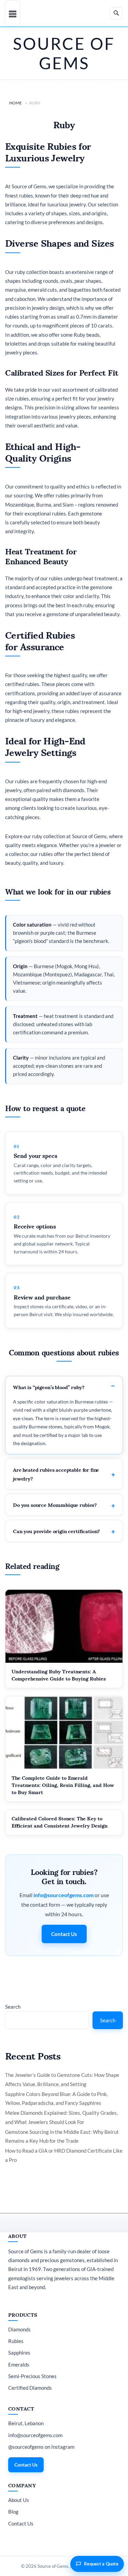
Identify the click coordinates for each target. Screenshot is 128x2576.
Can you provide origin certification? (56, 1531)
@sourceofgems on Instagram (41, 2447)
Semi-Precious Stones (32, 2376)
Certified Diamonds (30, 2388)
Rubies (16, 2341)
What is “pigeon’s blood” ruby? (49, 1387)
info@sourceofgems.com (63, 1895)
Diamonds (19, 2329)
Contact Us (64, 1934)
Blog (13, 2512)
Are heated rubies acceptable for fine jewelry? (56, 1474)
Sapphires (19, 2353)
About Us (19, 2500)
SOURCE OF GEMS (64, 53)
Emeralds (19, 2364)
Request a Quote (101, 2564)
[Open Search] (116, 13)
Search (13, 2007)
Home (16, 103)
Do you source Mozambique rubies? (55, 1504)
